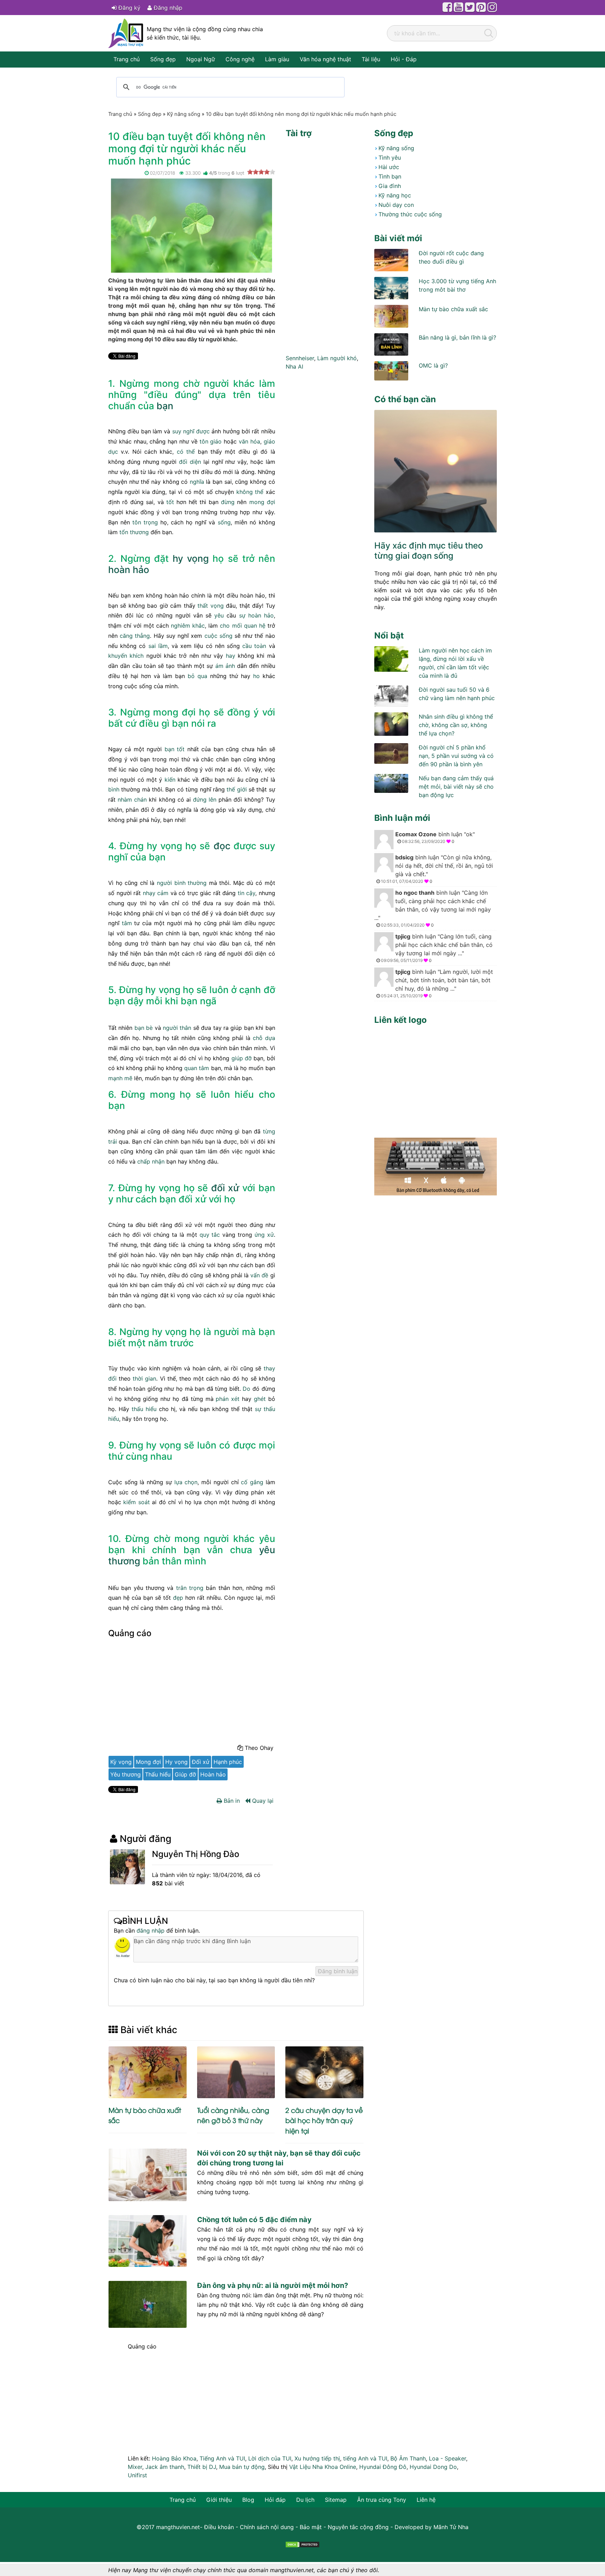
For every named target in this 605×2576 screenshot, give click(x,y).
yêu (219, 615)
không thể (250, 492)
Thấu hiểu (158, 1774)
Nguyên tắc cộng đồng (358, 2527)
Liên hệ (426, 2500)
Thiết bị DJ (202, 2467)
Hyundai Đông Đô (383, 2467)
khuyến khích (126, 656)
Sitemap (336, 2500)
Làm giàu (277, 59)
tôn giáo (211, 441)
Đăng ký (128, 8)
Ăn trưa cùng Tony (382, 2500)
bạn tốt (175, 749)
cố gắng (252, 1482)
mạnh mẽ (120, 1078)
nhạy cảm (156, 893)
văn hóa (249, 441)
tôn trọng (145, 522)
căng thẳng (135, 636)
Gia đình (390, 186)
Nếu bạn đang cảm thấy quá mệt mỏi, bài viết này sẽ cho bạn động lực (456, 787)
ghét (260, 1399)
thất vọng (210, 606)
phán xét (228, 1399)
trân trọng (190, 1588)
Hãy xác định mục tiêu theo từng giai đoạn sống (429, 551)
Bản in (231, 1801)
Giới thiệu (219, 2500)
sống (224, 522)
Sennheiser (300, 358)
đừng (228, 502)
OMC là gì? (433, 365)
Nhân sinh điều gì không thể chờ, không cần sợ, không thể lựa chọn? (456, 725)
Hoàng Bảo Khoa (174, 2458)
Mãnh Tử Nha (451, 2527)
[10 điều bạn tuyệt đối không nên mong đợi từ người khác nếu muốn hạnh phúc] (192, 225)
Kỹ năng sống (396, 148)
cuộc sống (218, 636)
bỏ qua (197, 676)
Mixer (135, 2467)
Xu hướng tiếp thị (317, 2458)
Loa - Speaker (447, 2458)
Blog (248, 2500)
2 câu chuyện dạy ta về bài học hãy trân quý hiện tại (324, 2120)
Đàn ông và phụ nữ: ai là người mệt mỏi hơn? (273, 2285)
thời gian (144, 1378)
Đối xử (201, 1762)
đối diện (190, 462)
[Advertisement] (192, 1693)
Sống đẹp (163, 59)
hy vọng (191, 558)
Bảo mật (311, 2527)
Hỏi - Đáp (404, 59)
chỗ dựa (264, 1038)
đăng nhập (151, 1931)
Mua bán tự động (242, 2467)
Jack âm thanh (165, 2467)
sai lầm (158, 646)
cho (225, 626)
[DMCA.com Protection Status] (302, 2544)
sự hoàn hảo (256, 615)
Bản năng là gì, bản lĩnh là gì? (457, 337)
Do (246, 1389)
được (203, 431)
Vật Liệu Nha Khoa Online (323, 2467)
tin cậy (247, 893)
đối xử (225, 1188)
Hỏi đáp (275, 2500)
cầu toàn (254, 646)
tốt (170, 502)
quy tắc (210, 1235)
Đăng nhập (167, 8)
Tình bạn (390, 176)
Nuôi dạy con (396, 205)
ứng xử (264, 1235)
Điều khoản (219, 2527)
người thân (177, 1028)
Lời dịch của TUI (270, 2458)
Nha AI (294, 366)
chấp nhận (151, 1161)
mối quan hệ (249, 626)
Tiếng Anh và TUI (222, 2458)
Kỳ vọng (121, 1762)
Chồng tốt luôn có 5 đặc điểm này (254, 2220)
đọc (222, 846)
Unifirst (137, 2475)
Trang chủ (127, 59)
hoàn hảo (129, 570)
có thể (186, 452)
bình (114, 789)
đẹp (178, 1598)
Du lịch (305, 2500)
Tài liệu (371, 59)
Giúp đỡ (185, 1774)
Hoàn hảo (213, 1774)
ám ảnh (225, 666)
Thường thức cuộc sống (410, 214)
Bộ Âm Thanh (408, 2458)
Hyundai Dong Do (433, 2467)
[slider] (261, 172)
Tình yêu (390, 158)
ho (256, 676)
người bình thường (182, 883)
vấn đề (259, 1275)
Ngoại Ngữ (201, 59)
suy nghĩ (183, 431)
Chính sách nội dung (267, 2527)
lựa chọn (186, 1482)
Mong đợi (148, 1762)
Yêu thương (126, 1774)
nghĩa (197, 482)
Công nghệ (240, 59)
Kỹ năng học (395, 195)
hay (231, 656)
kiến (170, 780)
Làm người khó (337, 358)
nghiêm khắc (188, 626)
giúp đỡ (242, 1058)
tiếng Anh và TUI (365, 2458)
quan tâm (197, 1068)
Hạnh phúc (228, 1762)
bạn (165, 406)
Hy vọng (176, 1762)
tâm (127, 923)
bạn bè (144, 1028)
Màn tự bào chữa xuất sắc (453, 309)
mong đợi (262, 502)
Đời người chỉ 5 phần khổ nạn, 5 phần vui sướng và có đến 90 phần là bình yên (456, 756)
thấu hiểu (144, 1409)
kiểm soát (136, 1502)
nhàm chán (132, 800)
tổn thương (134, 532)
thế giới (237, 789)
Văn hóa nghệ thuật (325, 59)
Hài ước (389, 167)
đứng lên (205, 800)
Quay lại (262, 1801)
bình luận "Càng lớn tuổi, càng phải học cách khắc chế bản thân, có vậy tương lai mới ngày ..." (433, 908)
